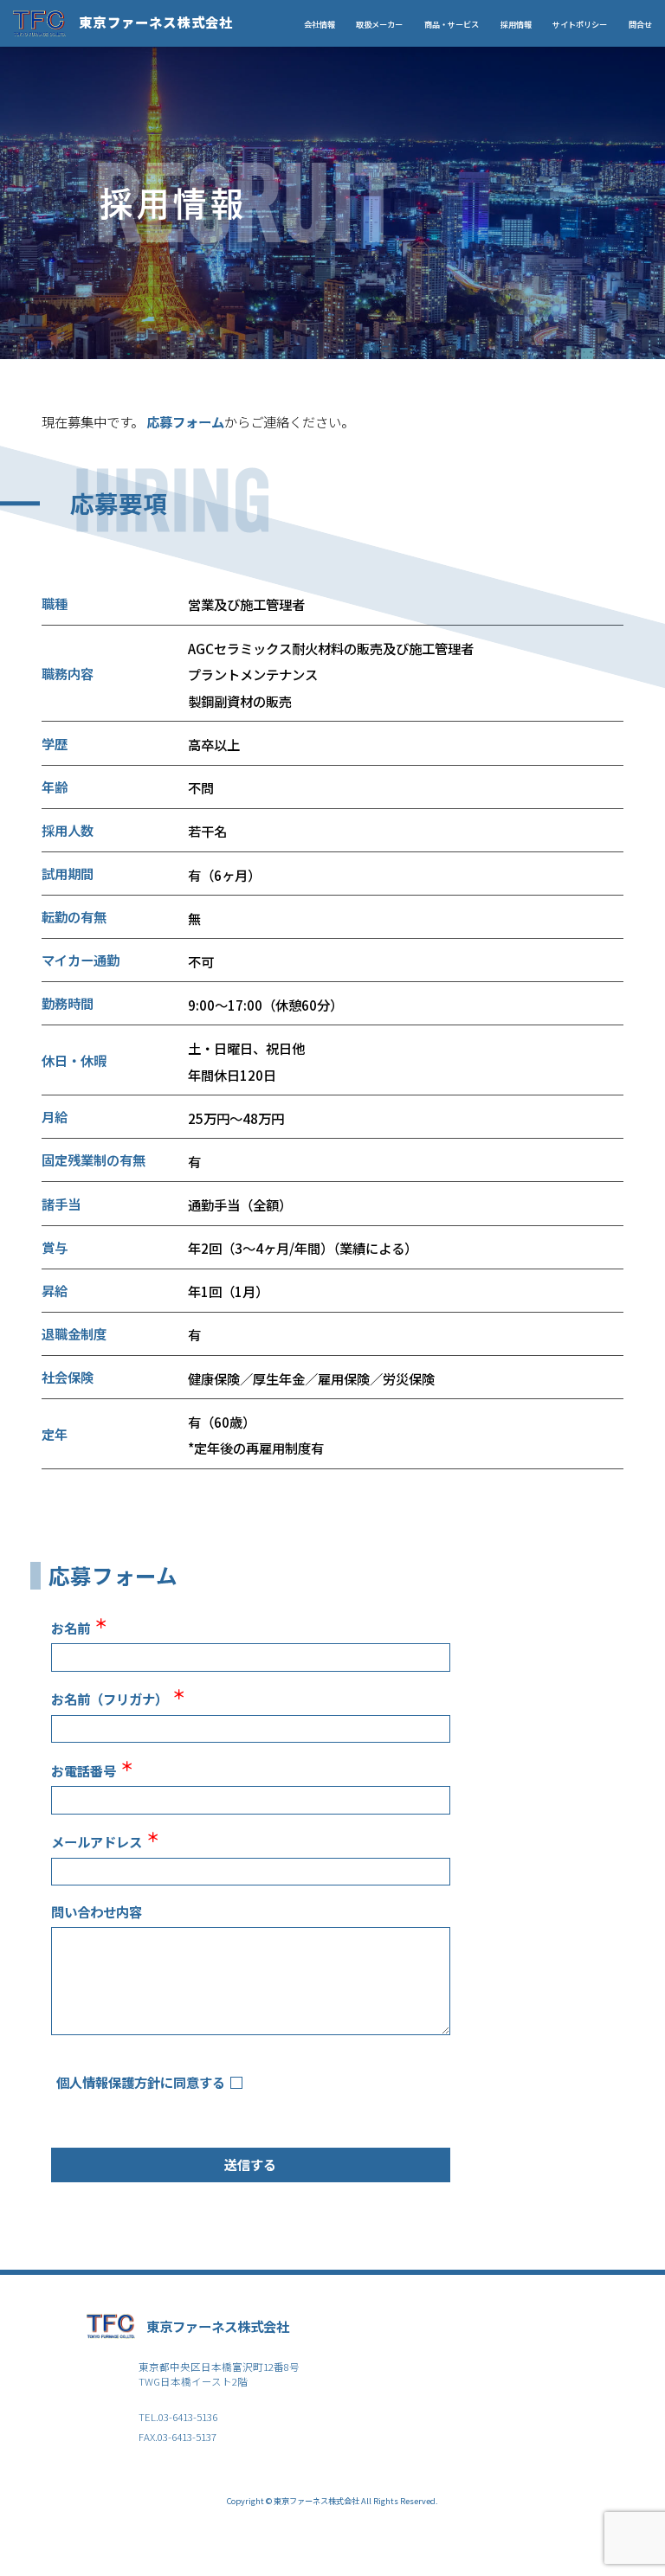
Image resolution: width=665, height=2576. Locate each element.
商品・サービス (452, 24)
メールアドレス (105, 1840)
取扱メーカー (379, 24)
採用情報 (516, 24)
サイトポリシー (580, 24)
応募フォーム (185, 421)
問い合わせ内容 (97, 1911)
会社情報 (320, 24)
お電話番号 (92, 1770)
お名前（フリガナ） (118, 1698)
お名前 (79, 1627)
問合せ (640, 24)
